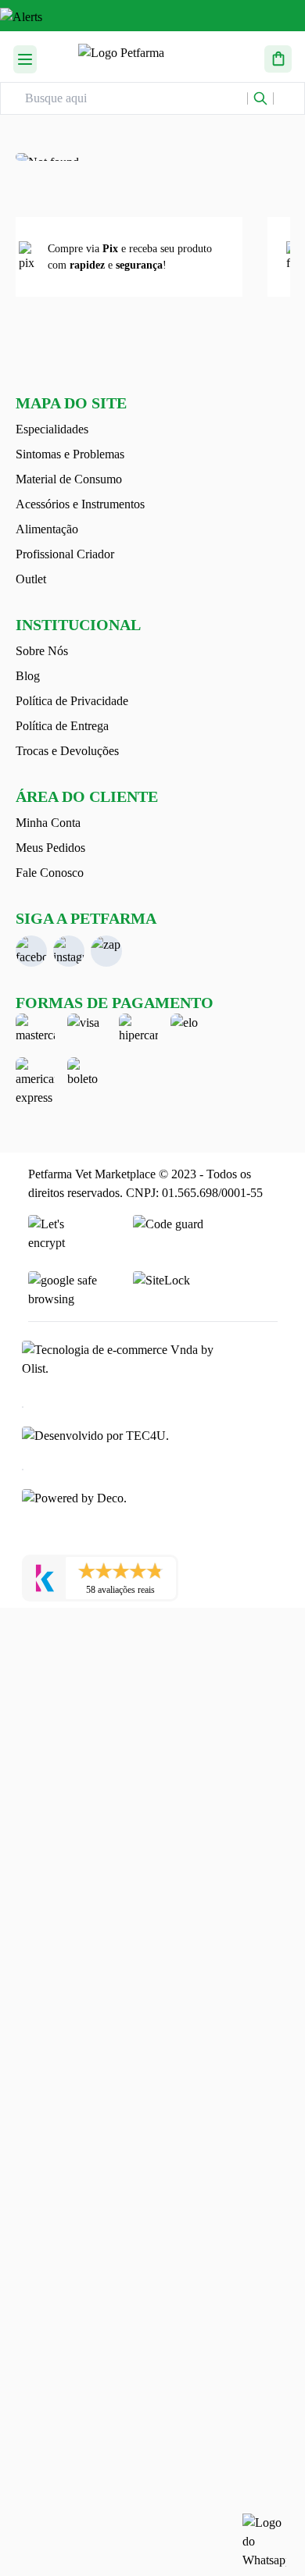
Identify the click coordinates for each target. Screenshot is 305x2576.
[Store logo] (151, 57)
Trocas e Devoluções (67, 751)
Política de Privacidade (72, 701)
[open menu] (25, 57)
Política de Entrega (62, 726)
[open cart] (278, 57)
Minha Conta (48, 823)
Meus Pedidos (50, 848)
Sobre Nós (42, 651)
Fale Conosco (50, 873)
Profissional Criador (65, 554)
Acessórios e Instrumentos (80, 504)
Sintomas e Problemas (70, 454)
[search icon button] (260, 98)
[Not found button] (153, 157)
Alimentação (47, 529)
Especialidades (52, 429)
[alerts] (152, 20)
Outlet (31, 579)
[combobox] (136, 98)
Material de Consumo (69, 479)
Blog (28, 676)
